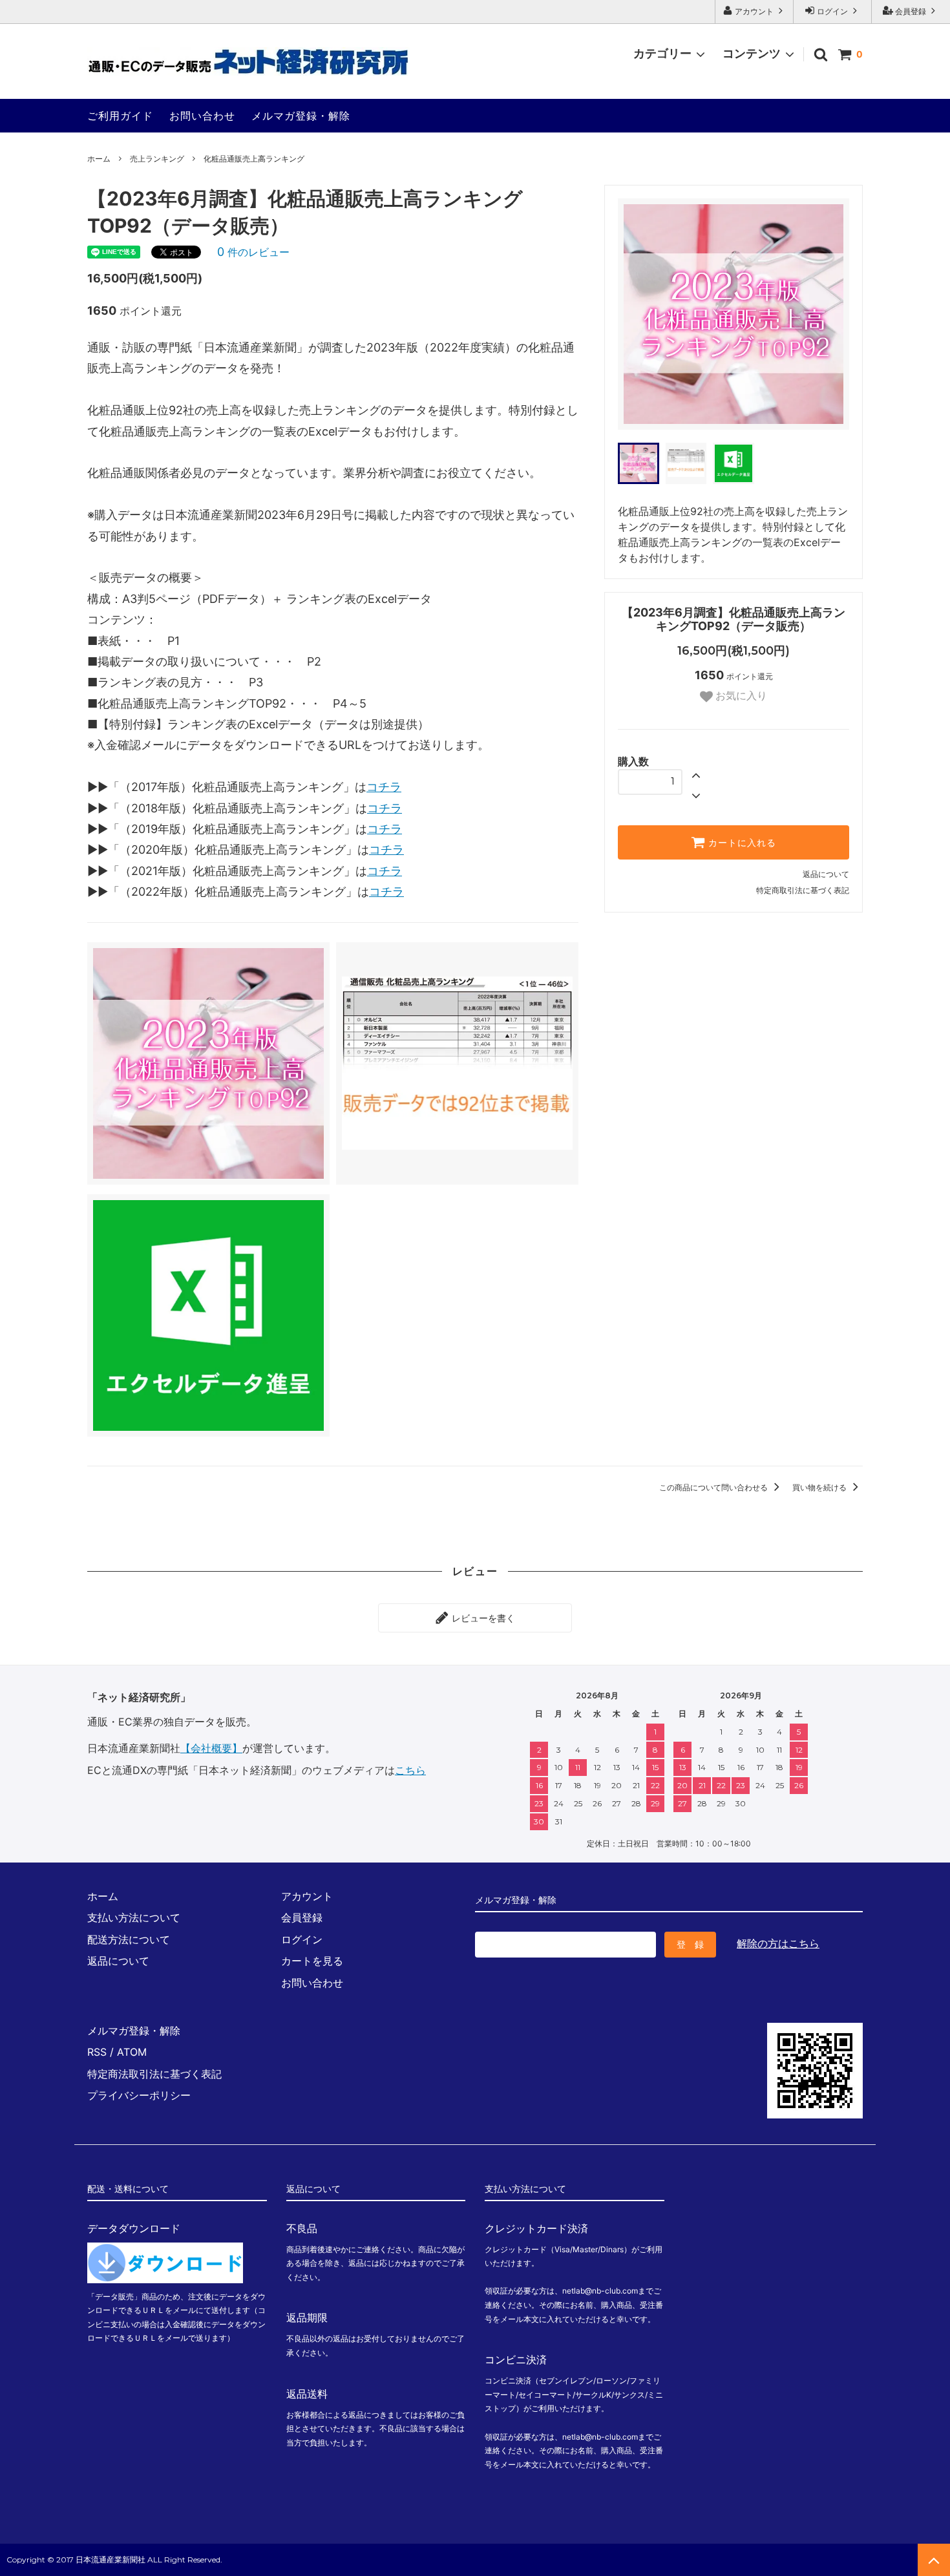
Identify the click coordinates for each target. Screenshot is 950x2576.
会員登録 (911, 11)
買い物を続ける (820, 1487)
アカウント (754, 11)
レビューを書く (482, 1618)
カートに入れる (741, 843)
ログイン (832, 11)
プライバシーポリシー (139, 2095)
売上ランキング (157, 159)
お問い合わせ (202, 116)
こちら (410, 1770)
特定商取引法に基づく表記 (803, 890)
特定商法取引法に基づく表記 (154, 2074)
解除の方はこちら (778, 1943)
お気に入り (740, 696)
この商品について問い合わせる (714, 1487)
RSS (97, 2052)
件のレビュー (253, 252)
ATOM (132, 2052)
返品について (826, 874)
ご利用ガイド (120, 116)
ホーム (99, 159)
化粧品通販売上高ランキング (254, 159)
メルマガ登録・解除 (301, 116)
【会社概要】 (211, 1748)
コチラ (384, 787)
